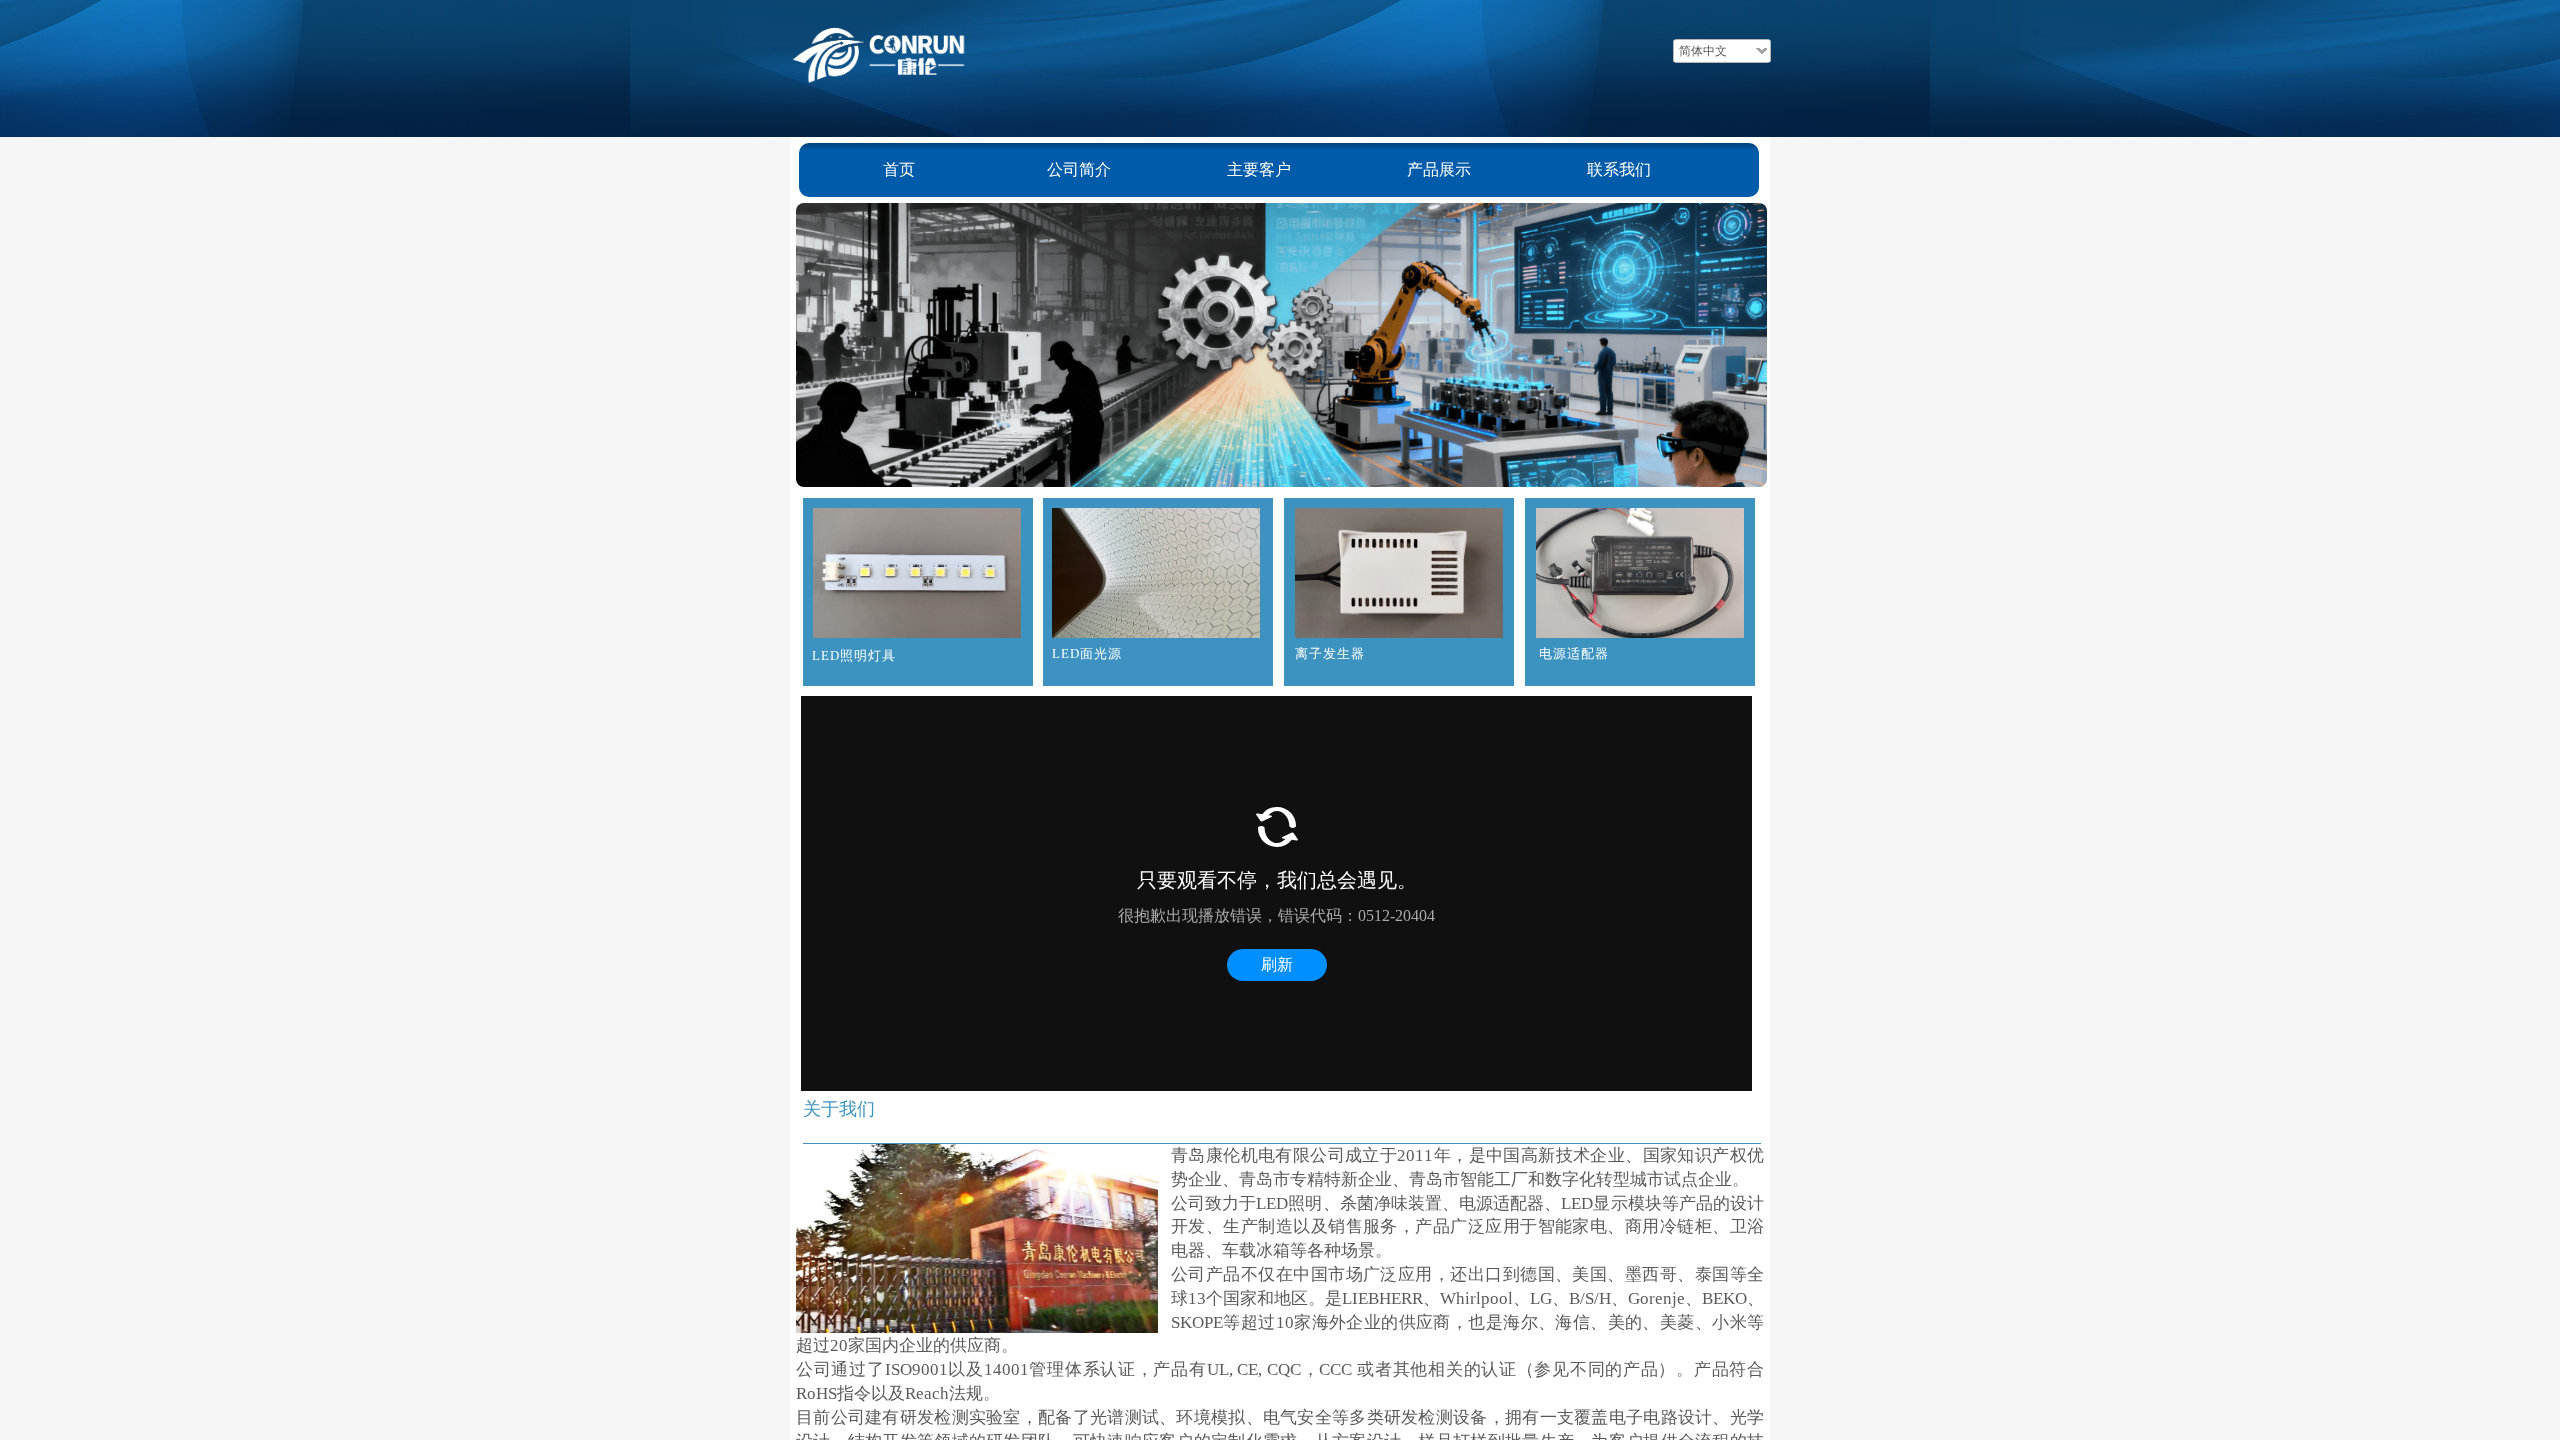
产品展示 (1439, 169)
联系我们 (1619, 169)
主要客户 (1259, 169)
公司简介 (1079, 169)
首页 (899, 169)
